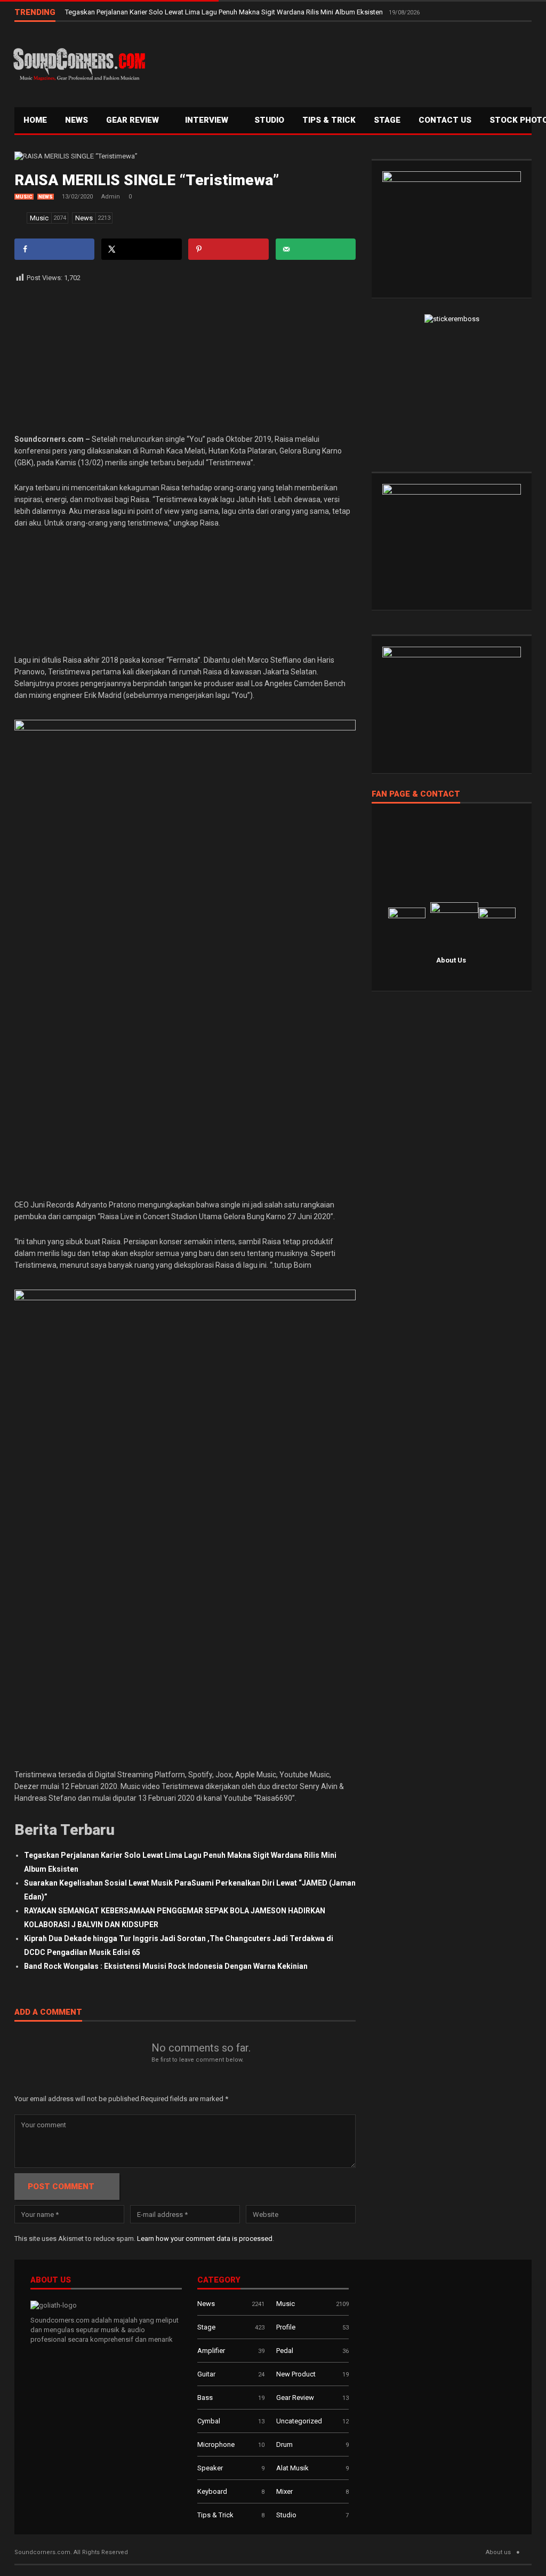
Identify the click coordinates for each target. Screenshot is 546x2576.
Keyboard (212, 2491)
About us (498, 2552)
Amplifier (211, 2351)
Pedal (285, 2351)
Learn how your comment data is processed (205, 2239)
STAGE (387, 120)
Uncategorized (299, 2421)
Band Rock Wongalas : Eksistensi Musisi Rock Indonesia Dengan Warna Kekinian (166, 1966)
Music (24, 197)
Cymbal (209, 2421)
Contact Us (445, 120)
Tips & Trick (329, 120)
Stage (206, 2327)
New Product (296, 2374)
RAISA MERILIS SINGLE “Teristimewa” (147, 180)
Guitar (206, 2374)
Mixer (284, 2491)
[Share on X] (141, 249)
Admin (111, 197)
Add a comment (48, 2013)
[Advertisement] (340, 62)
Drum (284, 2444)
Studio (269, 120)
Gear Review (134, 120)
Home (35, 120)
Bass (205, 2398)
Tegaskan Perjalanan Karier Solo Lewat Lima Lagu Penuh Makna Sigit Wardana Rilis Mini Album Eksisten (225, 12)
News (77, 120)
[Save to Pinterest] (228, 249)
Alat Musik (292, 2468)
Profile (286, 2327)
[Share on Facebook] (54, 249)
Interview (208, 120)
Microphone (216, 2444)
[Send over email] (316, 249)
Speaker (210, 2468)
